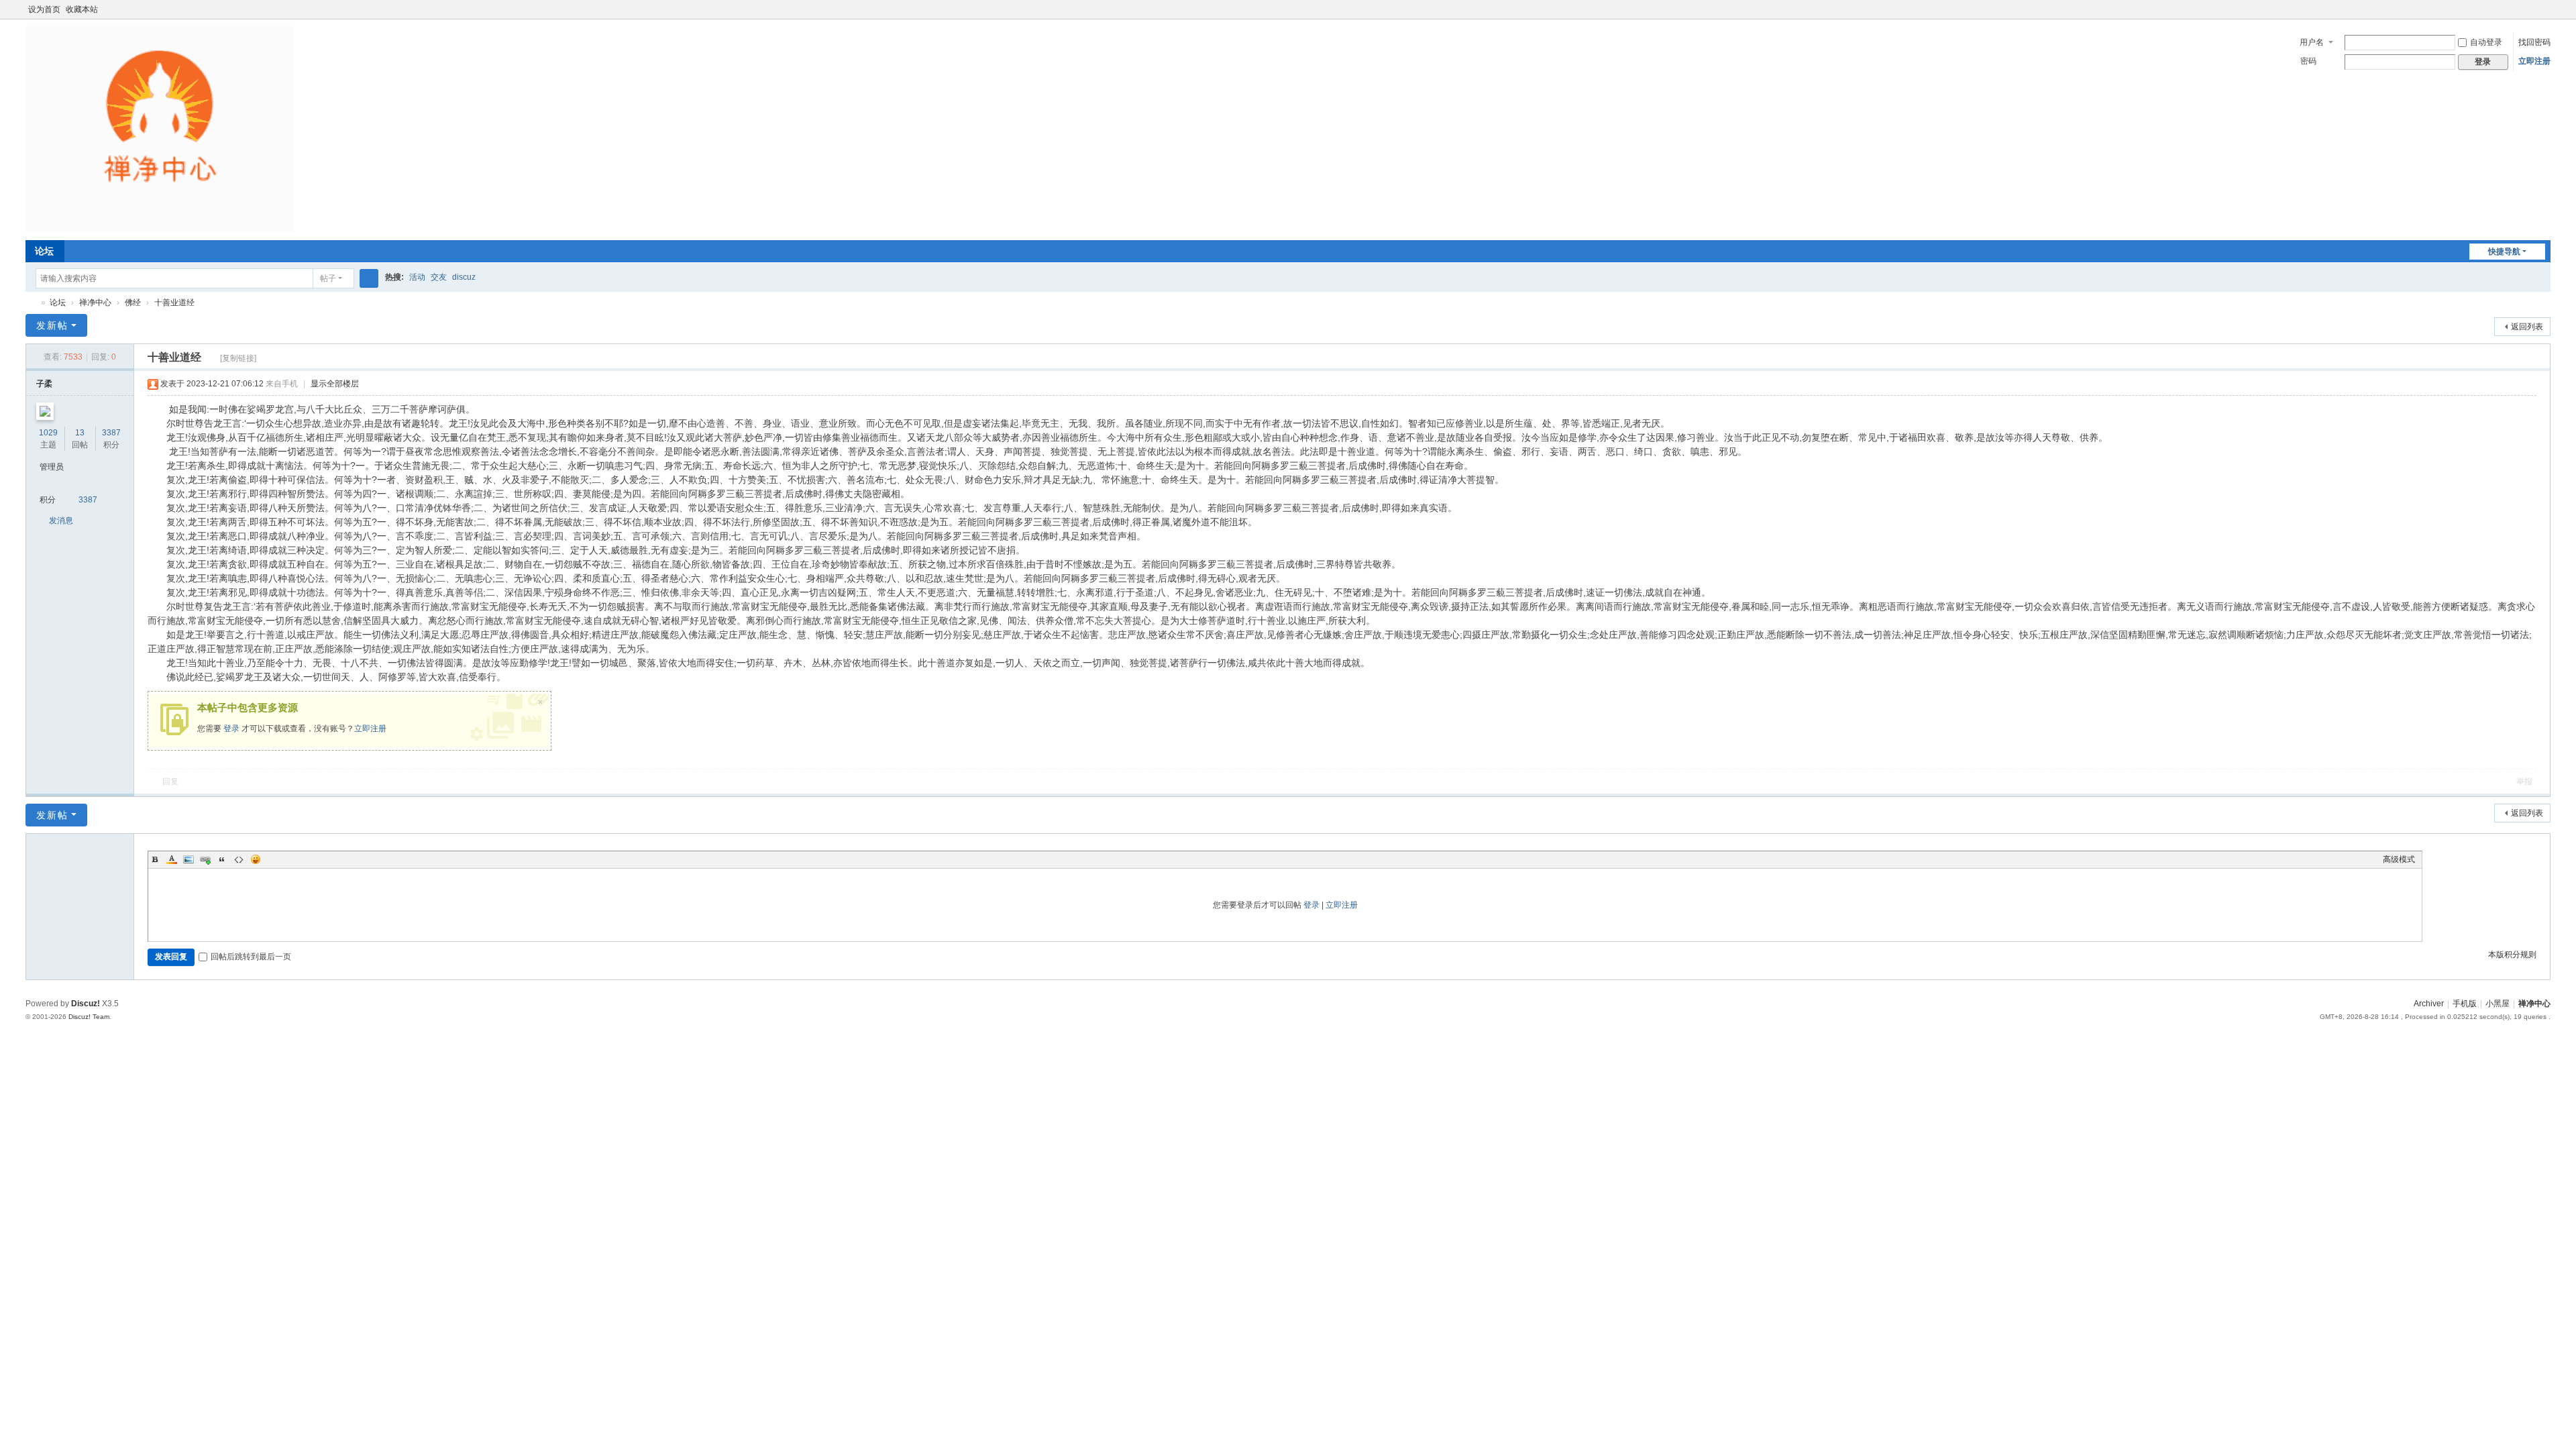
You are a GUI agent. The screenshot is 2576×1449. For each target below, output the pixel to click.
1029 (48, 433)
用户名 (2312, 42)
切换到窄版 (2544, 15)
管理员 (52, 467)
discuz (464, 277)
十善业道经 (174, 303)
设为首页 (44, 9)
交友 (439, 277)
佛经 (133, 303)
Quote (222, 859)
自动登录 (2486, 42)
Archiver (2429, 1004)
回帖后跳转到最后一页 (251, 957)
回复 (170, 782)
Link (205, 859)
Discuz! (86, 1004)
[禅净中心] (160, 129)
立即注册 (2534, 61)
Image (189, 859)
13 (80, 433)
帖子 (328, 278)
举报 (2524, 782)
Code (239, 859)
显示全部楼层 (335, 384)
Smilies (256, 859)
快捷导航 (2504, 252)
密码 (2308, 61)
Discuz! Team (89, 1017)
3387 (111, 433)
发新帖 (52, 325)
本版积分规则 (2512, 955)
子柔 (44, 384)
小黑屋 (2498, 1004)
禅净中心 (31, 303)
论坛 (44, 251)
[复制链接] (238, 358)
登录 (231, 729)
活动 (417, 277)
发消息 (61, 521)
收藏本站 (82, 9)
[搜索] (369, 278)
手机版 (2465, 1004)
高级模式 (2399, 859)
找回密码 (2534, 42)
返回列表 (2527, 327)
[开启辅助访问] (2532, 9)
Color (172, 859)
